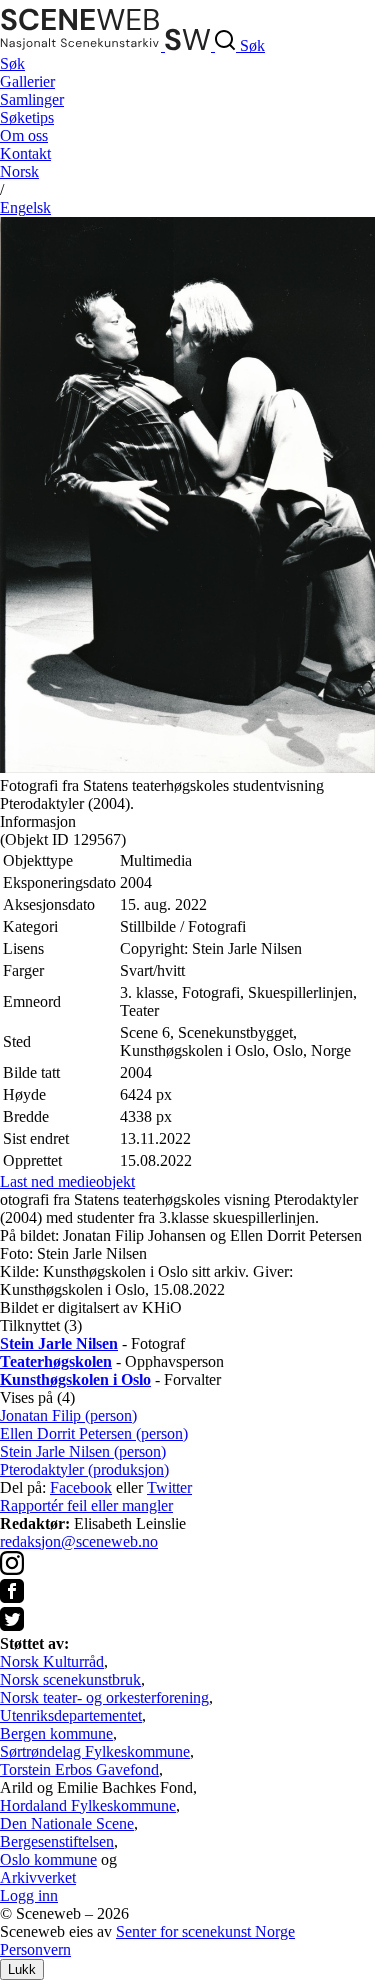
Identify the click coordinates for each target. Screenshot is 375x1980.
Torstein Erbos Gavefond (79, 1769)
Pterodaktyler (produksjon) (84, 1469)
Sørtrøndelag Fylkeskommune (95, 1751)
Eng (25, 207)
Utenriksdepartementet (71, 1715)
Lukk (22, 1969)
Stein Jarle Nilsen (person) (83, 1451)
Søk (12, 63)
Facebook (81, 1487)
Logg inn (29, 1895)
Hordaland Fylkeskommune (88, 1805)
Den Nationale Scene (67, 1823)
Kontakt (25, 153)
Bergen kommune (56, 1733)
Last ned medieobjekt (67, 1181)
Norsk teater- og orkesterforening (104, 1697)
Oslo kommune (48, 1859)
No (19, 171)
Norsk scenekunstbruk (70, 1679)
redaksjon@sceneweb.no (79, 1541)
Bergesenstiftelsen (57, 1841)
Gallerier (27, 81)
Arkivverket (38, 1877)
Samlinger (32, 99)
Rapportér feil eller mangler (86, 1505)
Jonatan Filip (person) (68, 1415)
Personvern (35, 1949)
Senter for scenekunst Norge (205, 1931)
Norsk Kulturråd (52, 1661)
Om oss (24, 135)
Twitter (169, 1487)
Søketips (27, 117)
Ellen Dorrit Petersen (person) (94, 1433)
